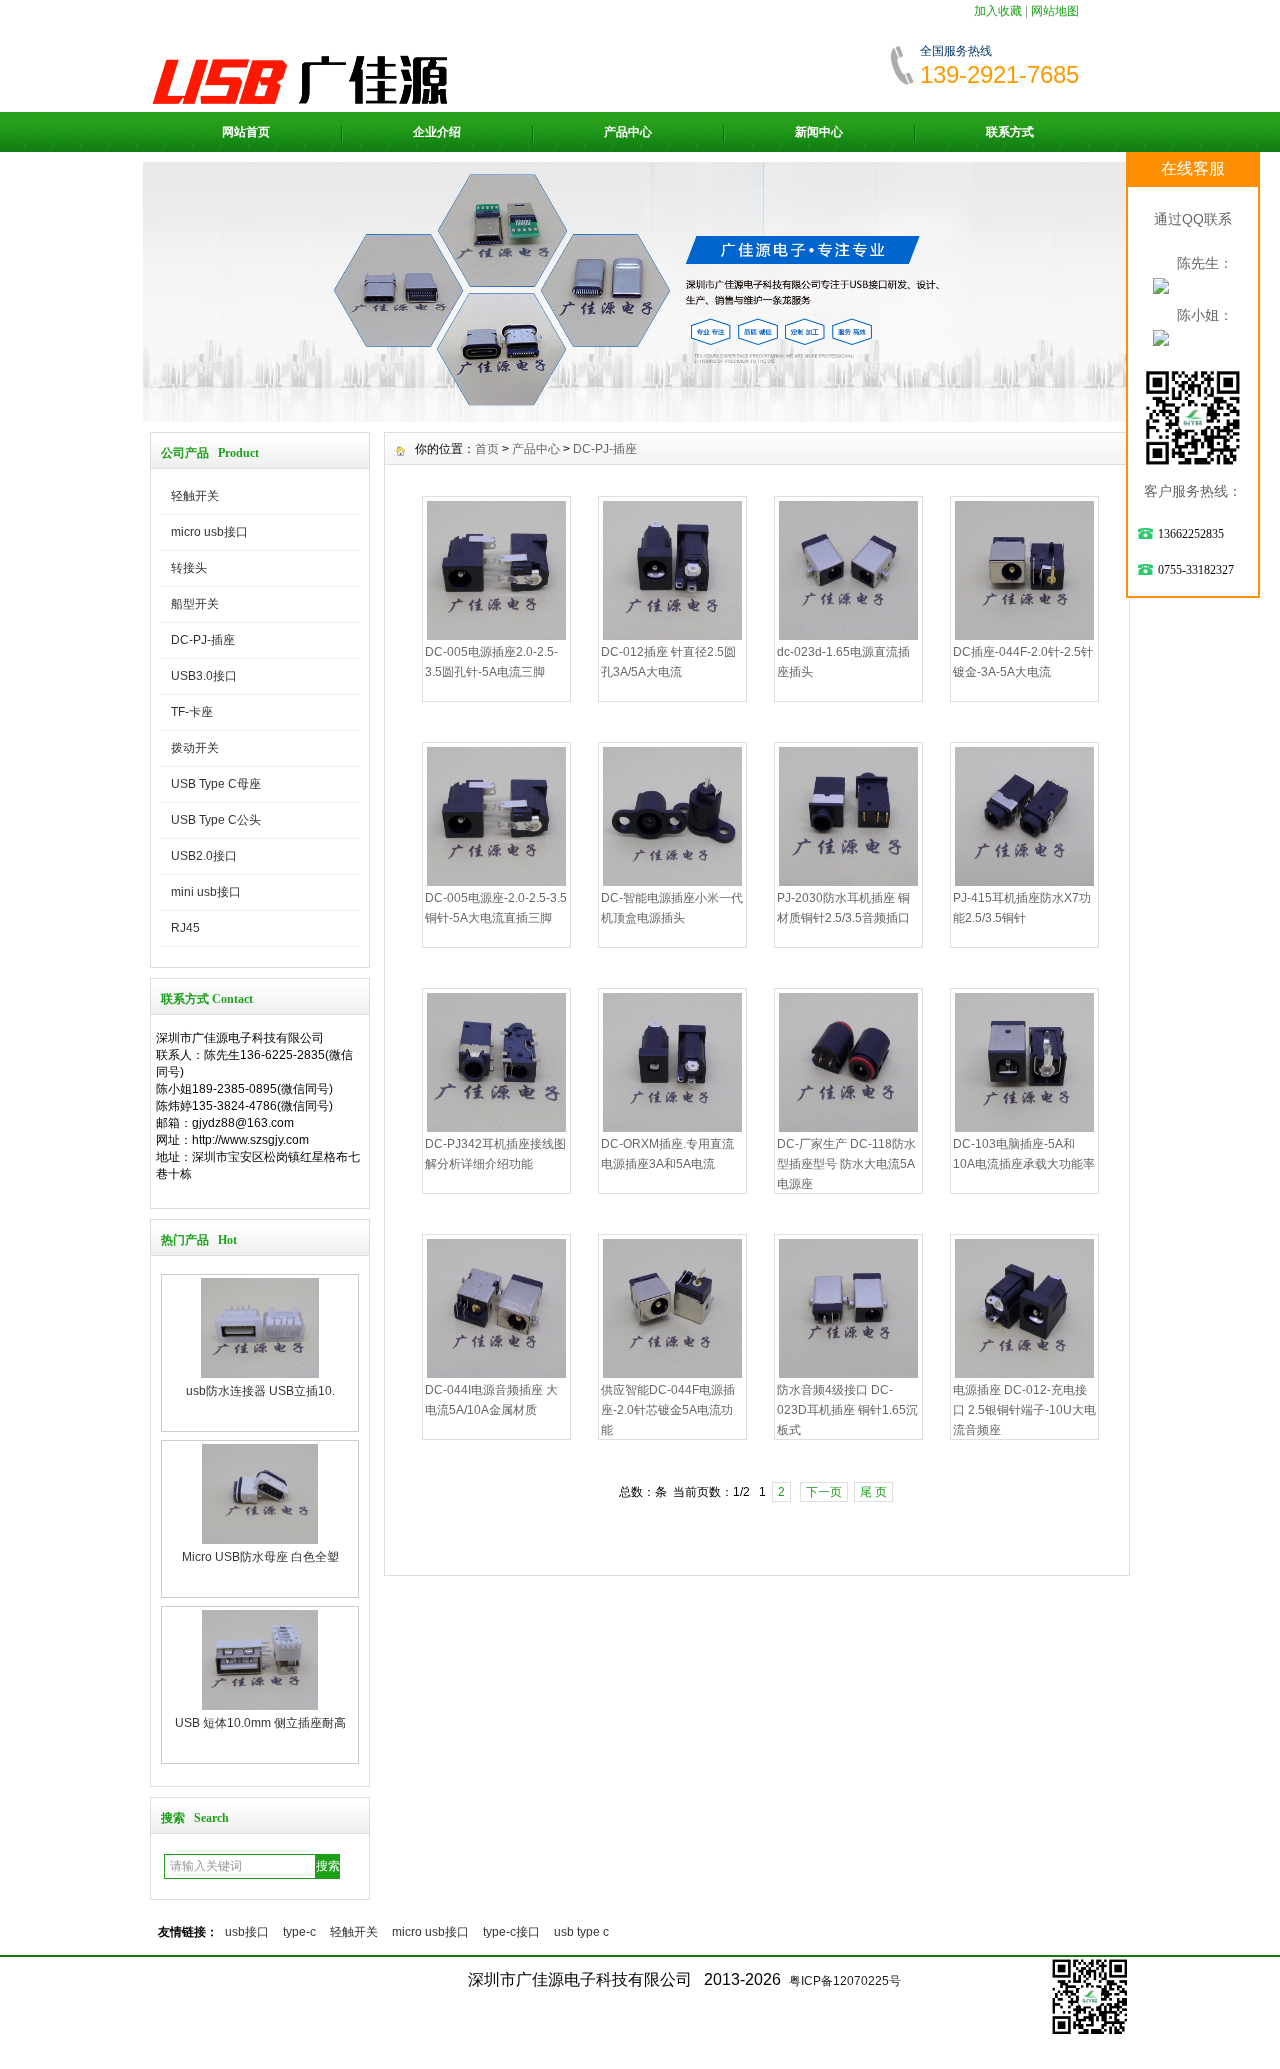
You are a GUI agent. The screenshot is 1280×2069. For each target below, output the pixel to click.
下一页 (824, 1492)
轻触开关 (195, 496)
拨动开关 (195, 748)
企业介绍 (437, 132)
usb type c (581, 1932)
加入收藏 (998, 11)
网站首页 (246, 132)
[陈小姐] (1161, 338)
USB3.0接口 (204, 676)
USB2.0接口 (204, 856)
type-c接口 (511, 1932)
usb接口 (247, 1932)
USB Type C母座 (216, 784)
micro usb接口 (209, 532)
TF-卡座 (192, 712)
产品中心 (628, 132)
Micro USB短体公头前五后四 (260, 1723)
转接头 (189, 568)
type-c (299, 1932)
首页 (487, 449)
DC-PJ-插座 (203, 640)
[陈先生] (1161, 286)
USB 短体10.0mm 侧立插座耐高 (260, 1557)
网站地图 (1055, 11)
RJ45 (185, 928)
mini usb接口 (206, 892)
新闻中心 (819, 132)
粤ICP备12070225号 (845, 1981)
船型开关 (195, 604)
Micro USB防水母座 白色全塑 (260, 1391)
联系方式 (1010, 132)
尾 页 (873, 1492)
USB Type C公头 (216, 820)
